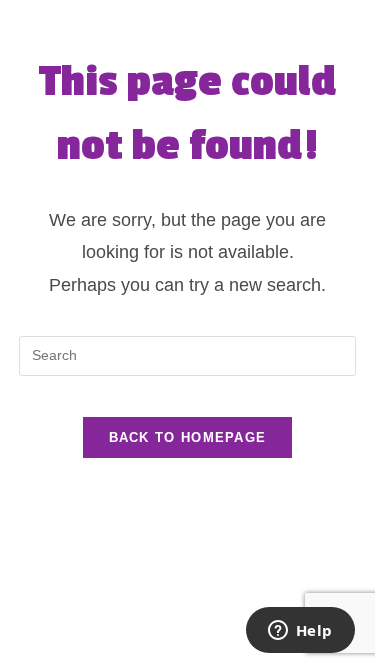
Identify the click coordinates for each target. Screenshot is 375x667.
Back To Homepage (188, 437)
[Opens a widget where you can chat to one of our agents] (300, 632)
